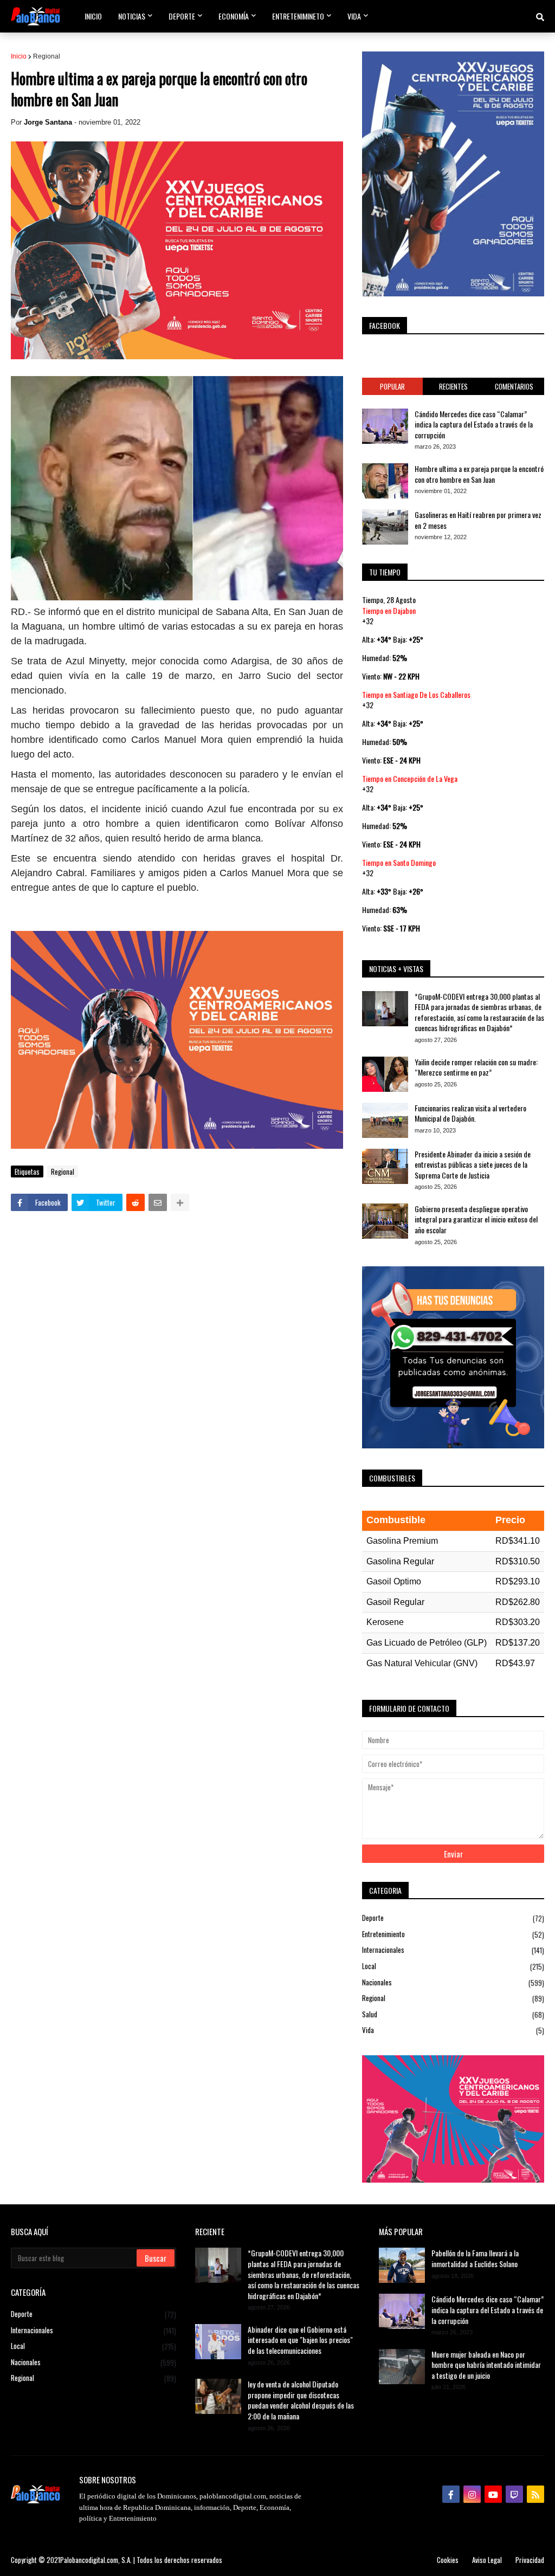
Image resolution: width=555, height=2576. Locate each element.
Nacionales (453, 1982)
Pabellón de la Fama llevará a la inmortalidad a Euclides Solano (475, 2258)
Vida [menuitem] (354, 16)
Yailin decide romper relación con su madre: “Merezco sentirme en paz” (476, 1067)
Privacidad (530, 2560)
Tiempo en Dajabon (389, 610)
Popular (392, 386)
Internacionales (453, 1950)
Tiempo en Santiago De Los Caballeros (416, 694)
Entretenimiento (453, 1934)
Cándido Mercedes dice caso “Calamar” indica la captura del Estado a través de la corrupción (474, 425)
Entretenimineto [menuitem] (298, 16)
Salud (453, 2014)
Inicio (19, 56)
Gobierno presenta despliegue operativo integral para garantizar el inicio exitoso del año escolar (476, 1219)
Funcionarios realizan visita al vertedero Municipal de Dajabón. (470, 1113)
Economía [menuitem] (234, 16)
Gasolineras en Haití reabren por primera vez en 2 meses (478, 520)
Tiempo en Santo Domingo (399, 862)
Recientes (453, 386)
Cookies (448, 2560)
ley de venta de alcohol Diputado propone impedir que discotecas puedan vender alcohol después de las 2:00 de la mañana (301, 2400)
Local (453, 1966)
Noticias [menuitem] (132, 16)
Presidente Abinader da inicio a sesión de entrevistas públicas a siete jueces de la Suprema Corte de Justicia (473, 1165)
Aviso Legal (487, 2560)
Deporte (453, 1918)
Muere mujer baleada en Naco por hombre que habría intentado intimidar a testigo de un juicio (486, 2365)
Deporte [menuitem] (182, 16)
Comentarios (514, 386)
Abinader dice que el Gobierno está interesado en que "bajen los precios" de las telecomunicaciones (300, 2340)
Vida (453, 2030)
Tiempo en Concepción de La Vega (410, 778)
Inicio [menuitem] (93, 16)
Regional (47, 56)
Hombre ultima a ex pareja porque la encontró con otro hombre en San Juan (479, 474)
